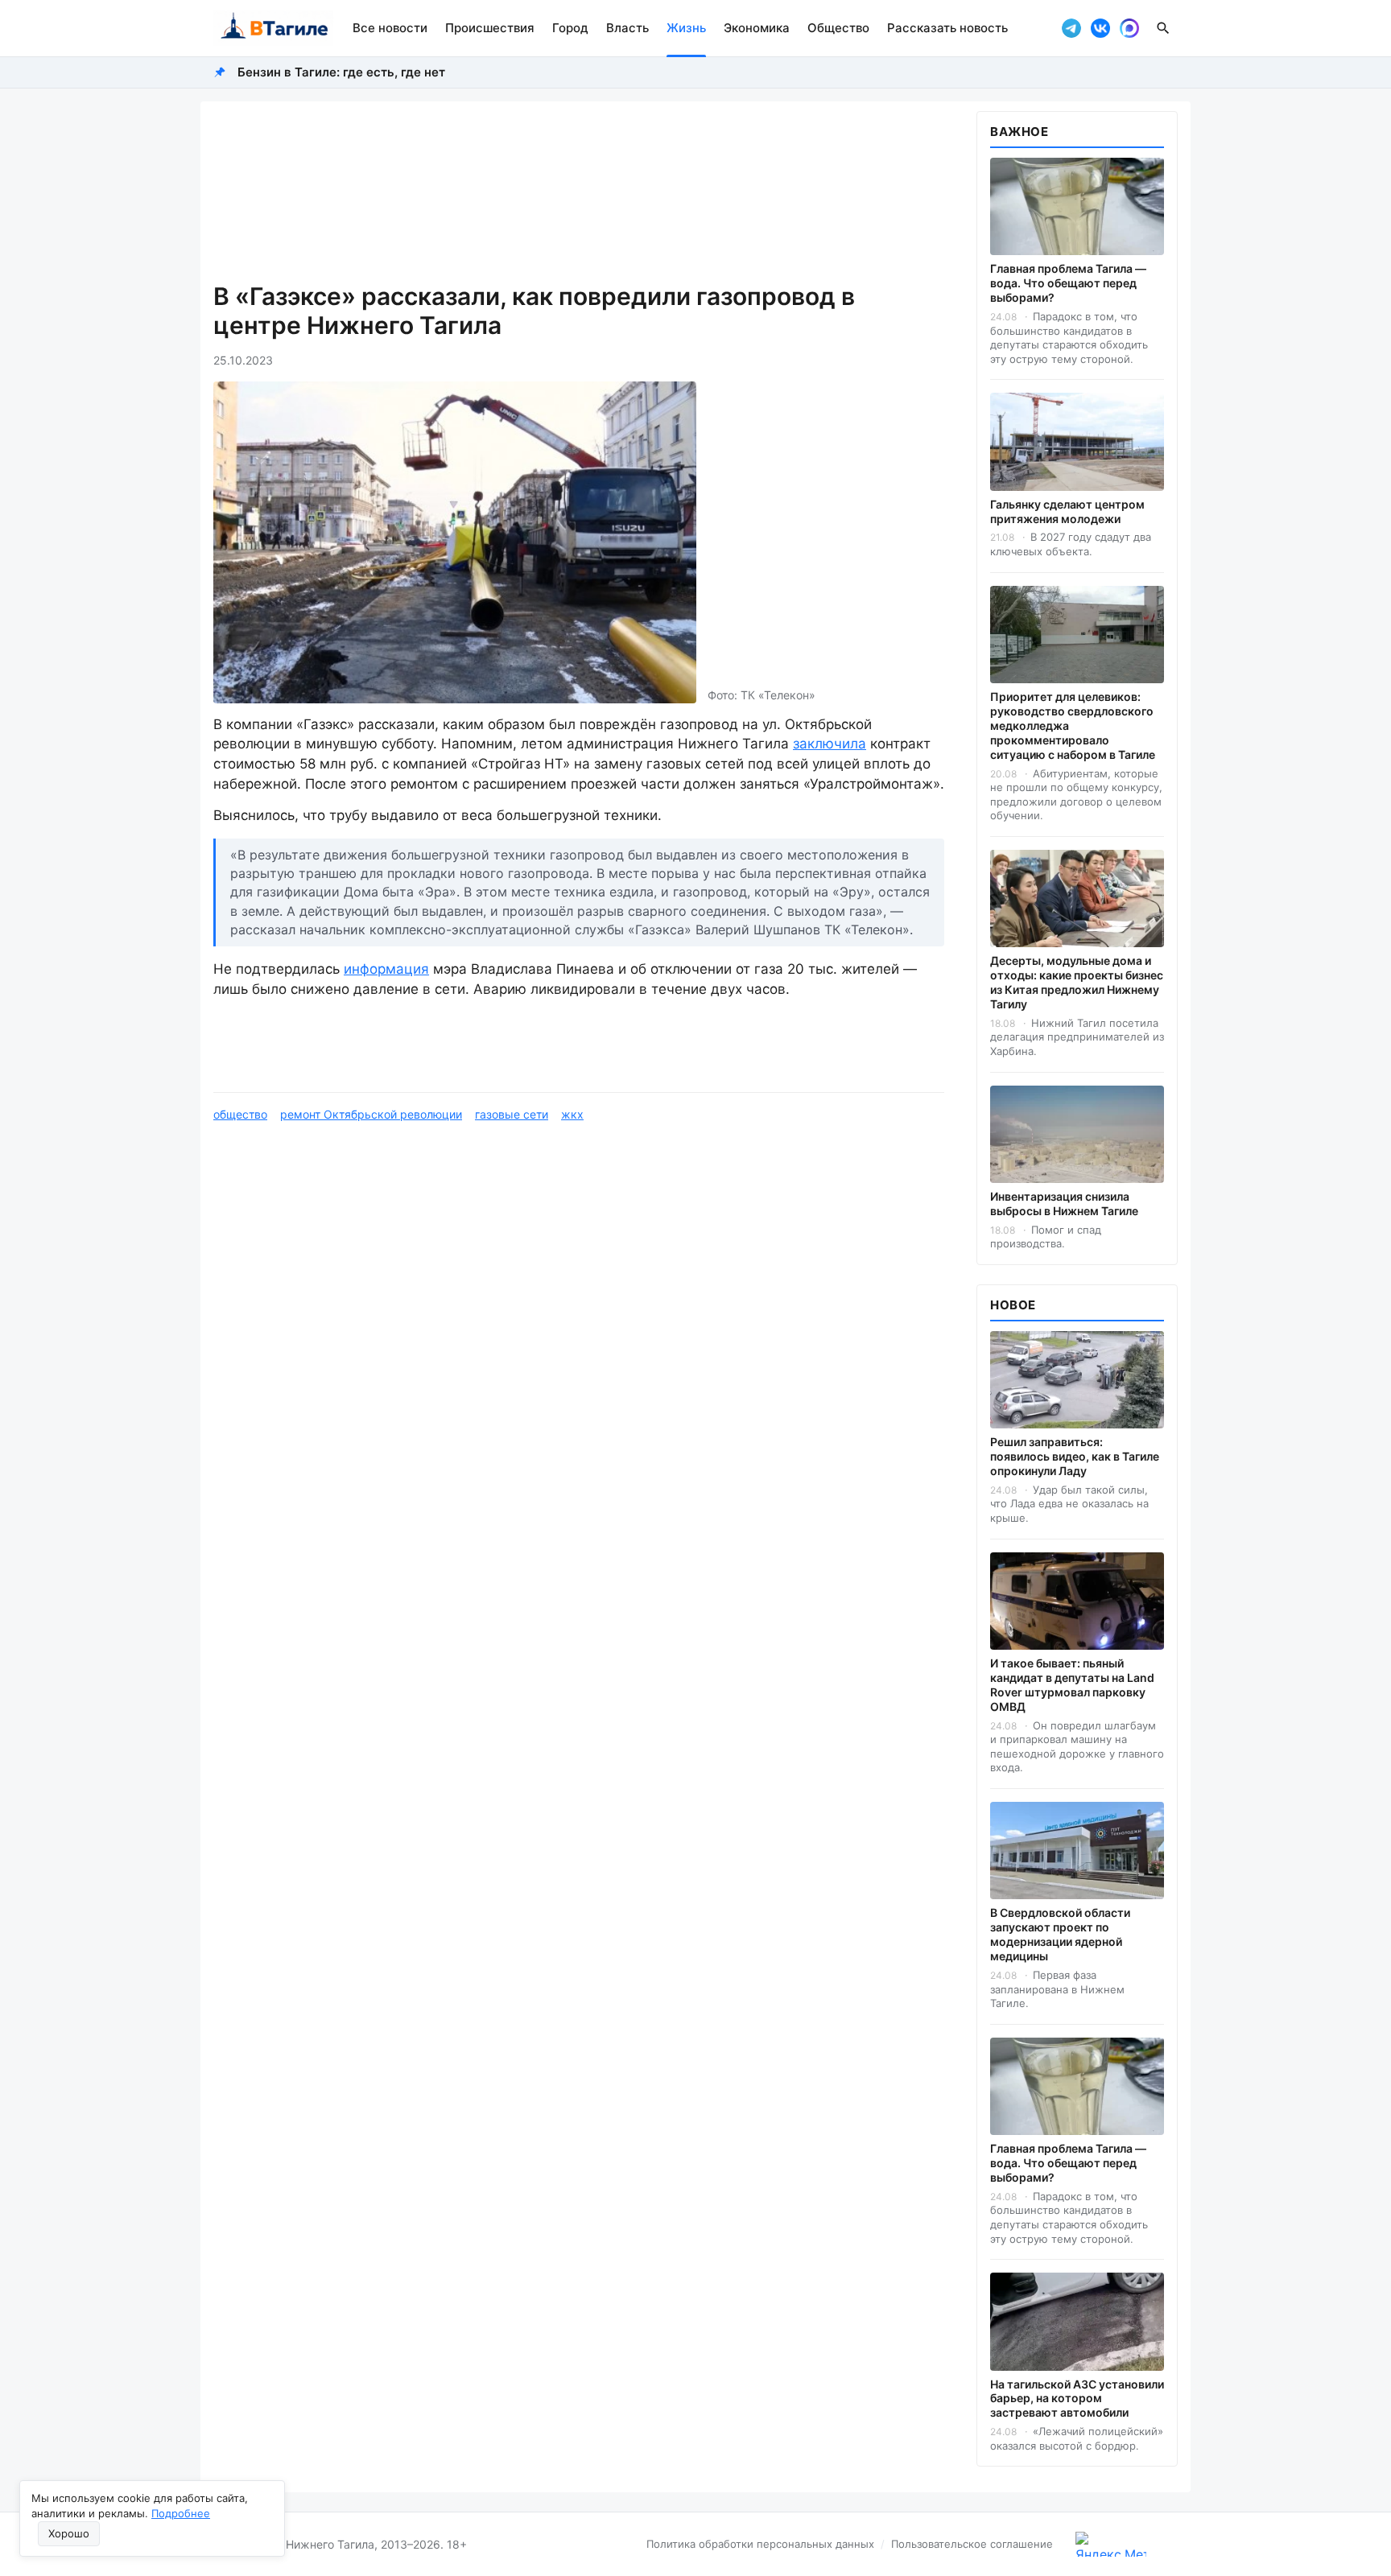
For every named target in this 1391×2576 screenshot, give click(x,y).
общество (240, 1114)
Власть (627, 28)
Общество (838, 28)
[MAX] (1129, 28)
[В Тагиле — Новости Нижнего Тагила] (273, 28)
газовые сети (512, 1114)
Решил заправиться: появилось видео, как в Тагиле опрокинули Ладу (1075, 1456)
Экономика (757, 28)
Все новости (390, 28)
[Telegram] (1071, 28)
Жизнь (686, 28)
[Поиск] (1163, 28)
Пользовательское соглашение (972, 2544)
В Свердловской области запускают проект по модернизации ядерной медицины (1060, 1934)
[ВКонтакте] (1100, 28)
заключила (830, 744)
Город (570, 28)
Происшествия (490, 28)
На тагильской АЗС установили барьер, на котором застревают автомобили (1077, 2399)
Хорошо (69, 2533)
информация (386, 969)
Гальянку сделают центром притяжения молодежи (1067, 511)
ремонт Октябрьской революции (371, 1114)
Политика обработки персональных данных (760, 2544)
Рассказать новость (947, 28)
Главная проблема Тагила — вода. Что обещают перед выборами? (1068, 283)
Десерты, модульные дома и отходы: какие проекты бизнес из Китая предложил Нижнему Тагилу (1077, 982)
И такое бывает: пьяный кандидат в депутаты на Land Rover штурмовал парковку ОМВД (1072, 1685)
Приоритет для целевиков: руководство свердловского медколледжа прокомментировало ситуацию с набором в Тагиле (1073, 725)
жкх (572, 1114)
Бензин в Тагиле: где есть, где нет (341, 72)
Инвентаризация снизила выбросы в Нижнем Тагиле (1064, 1204)
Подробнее (181, 2513)
